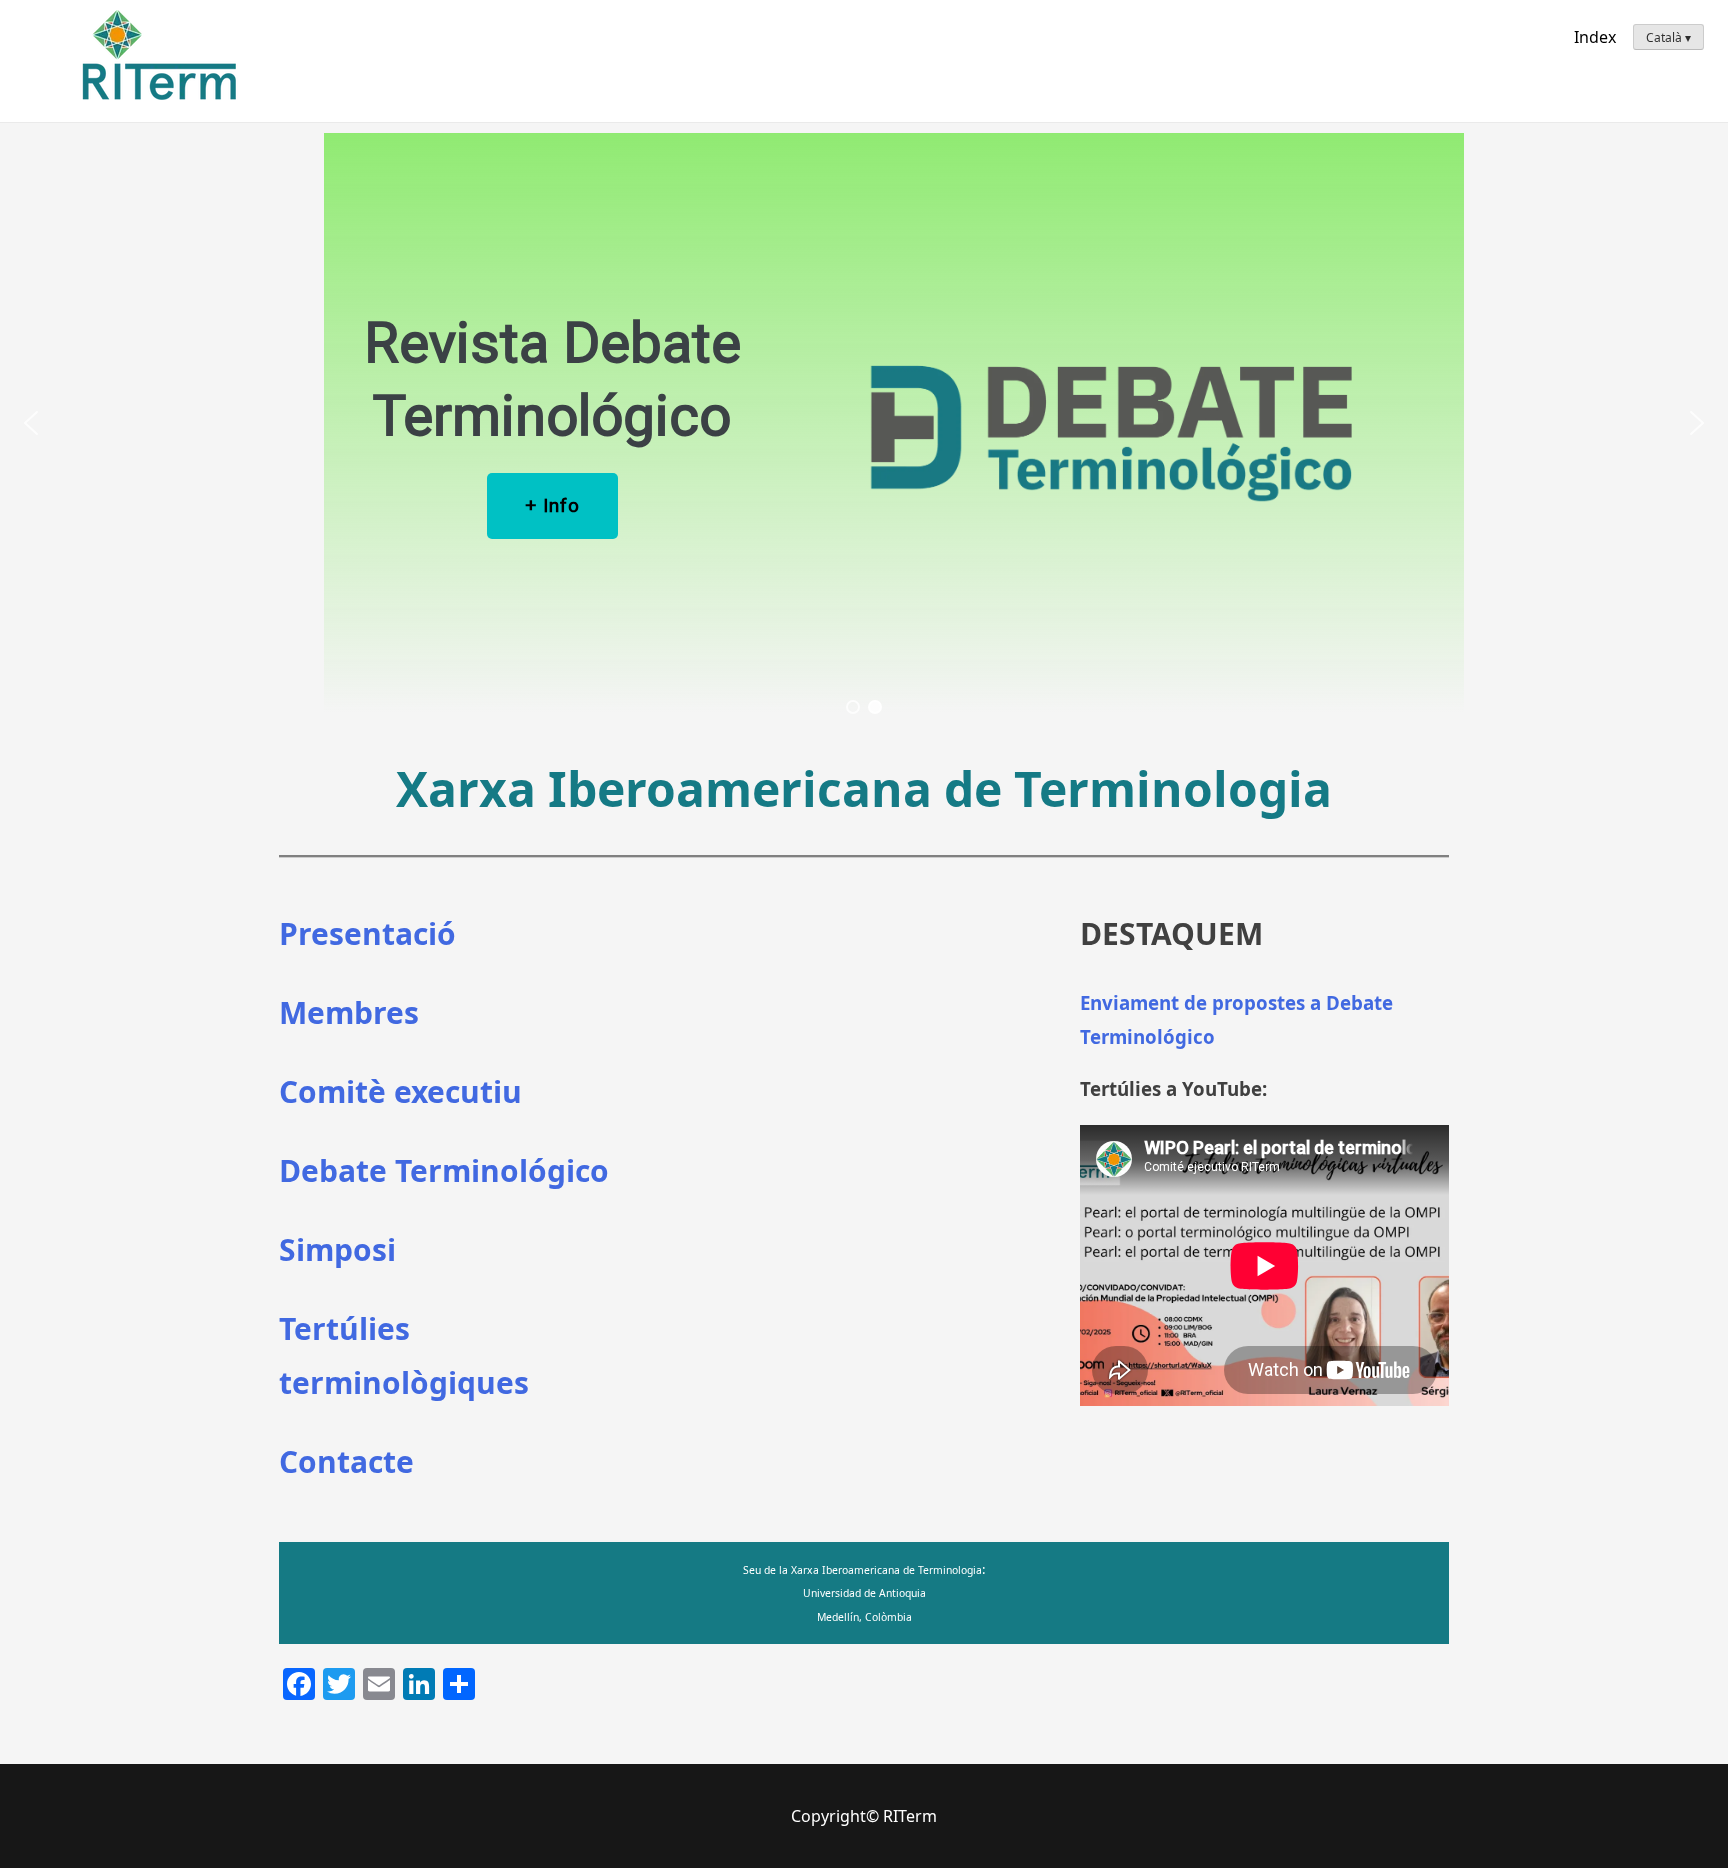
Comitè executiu (400, 1091)
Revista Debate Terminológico (552, 379)
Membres (349, 1012)
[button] (31, 423)
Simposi (337, 1249)
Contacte (346, 1461)
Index (1595, 37)
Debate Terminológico (444, 1170)
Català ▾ (1668, 37)
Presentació (367, 933)
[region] (864, 423)
